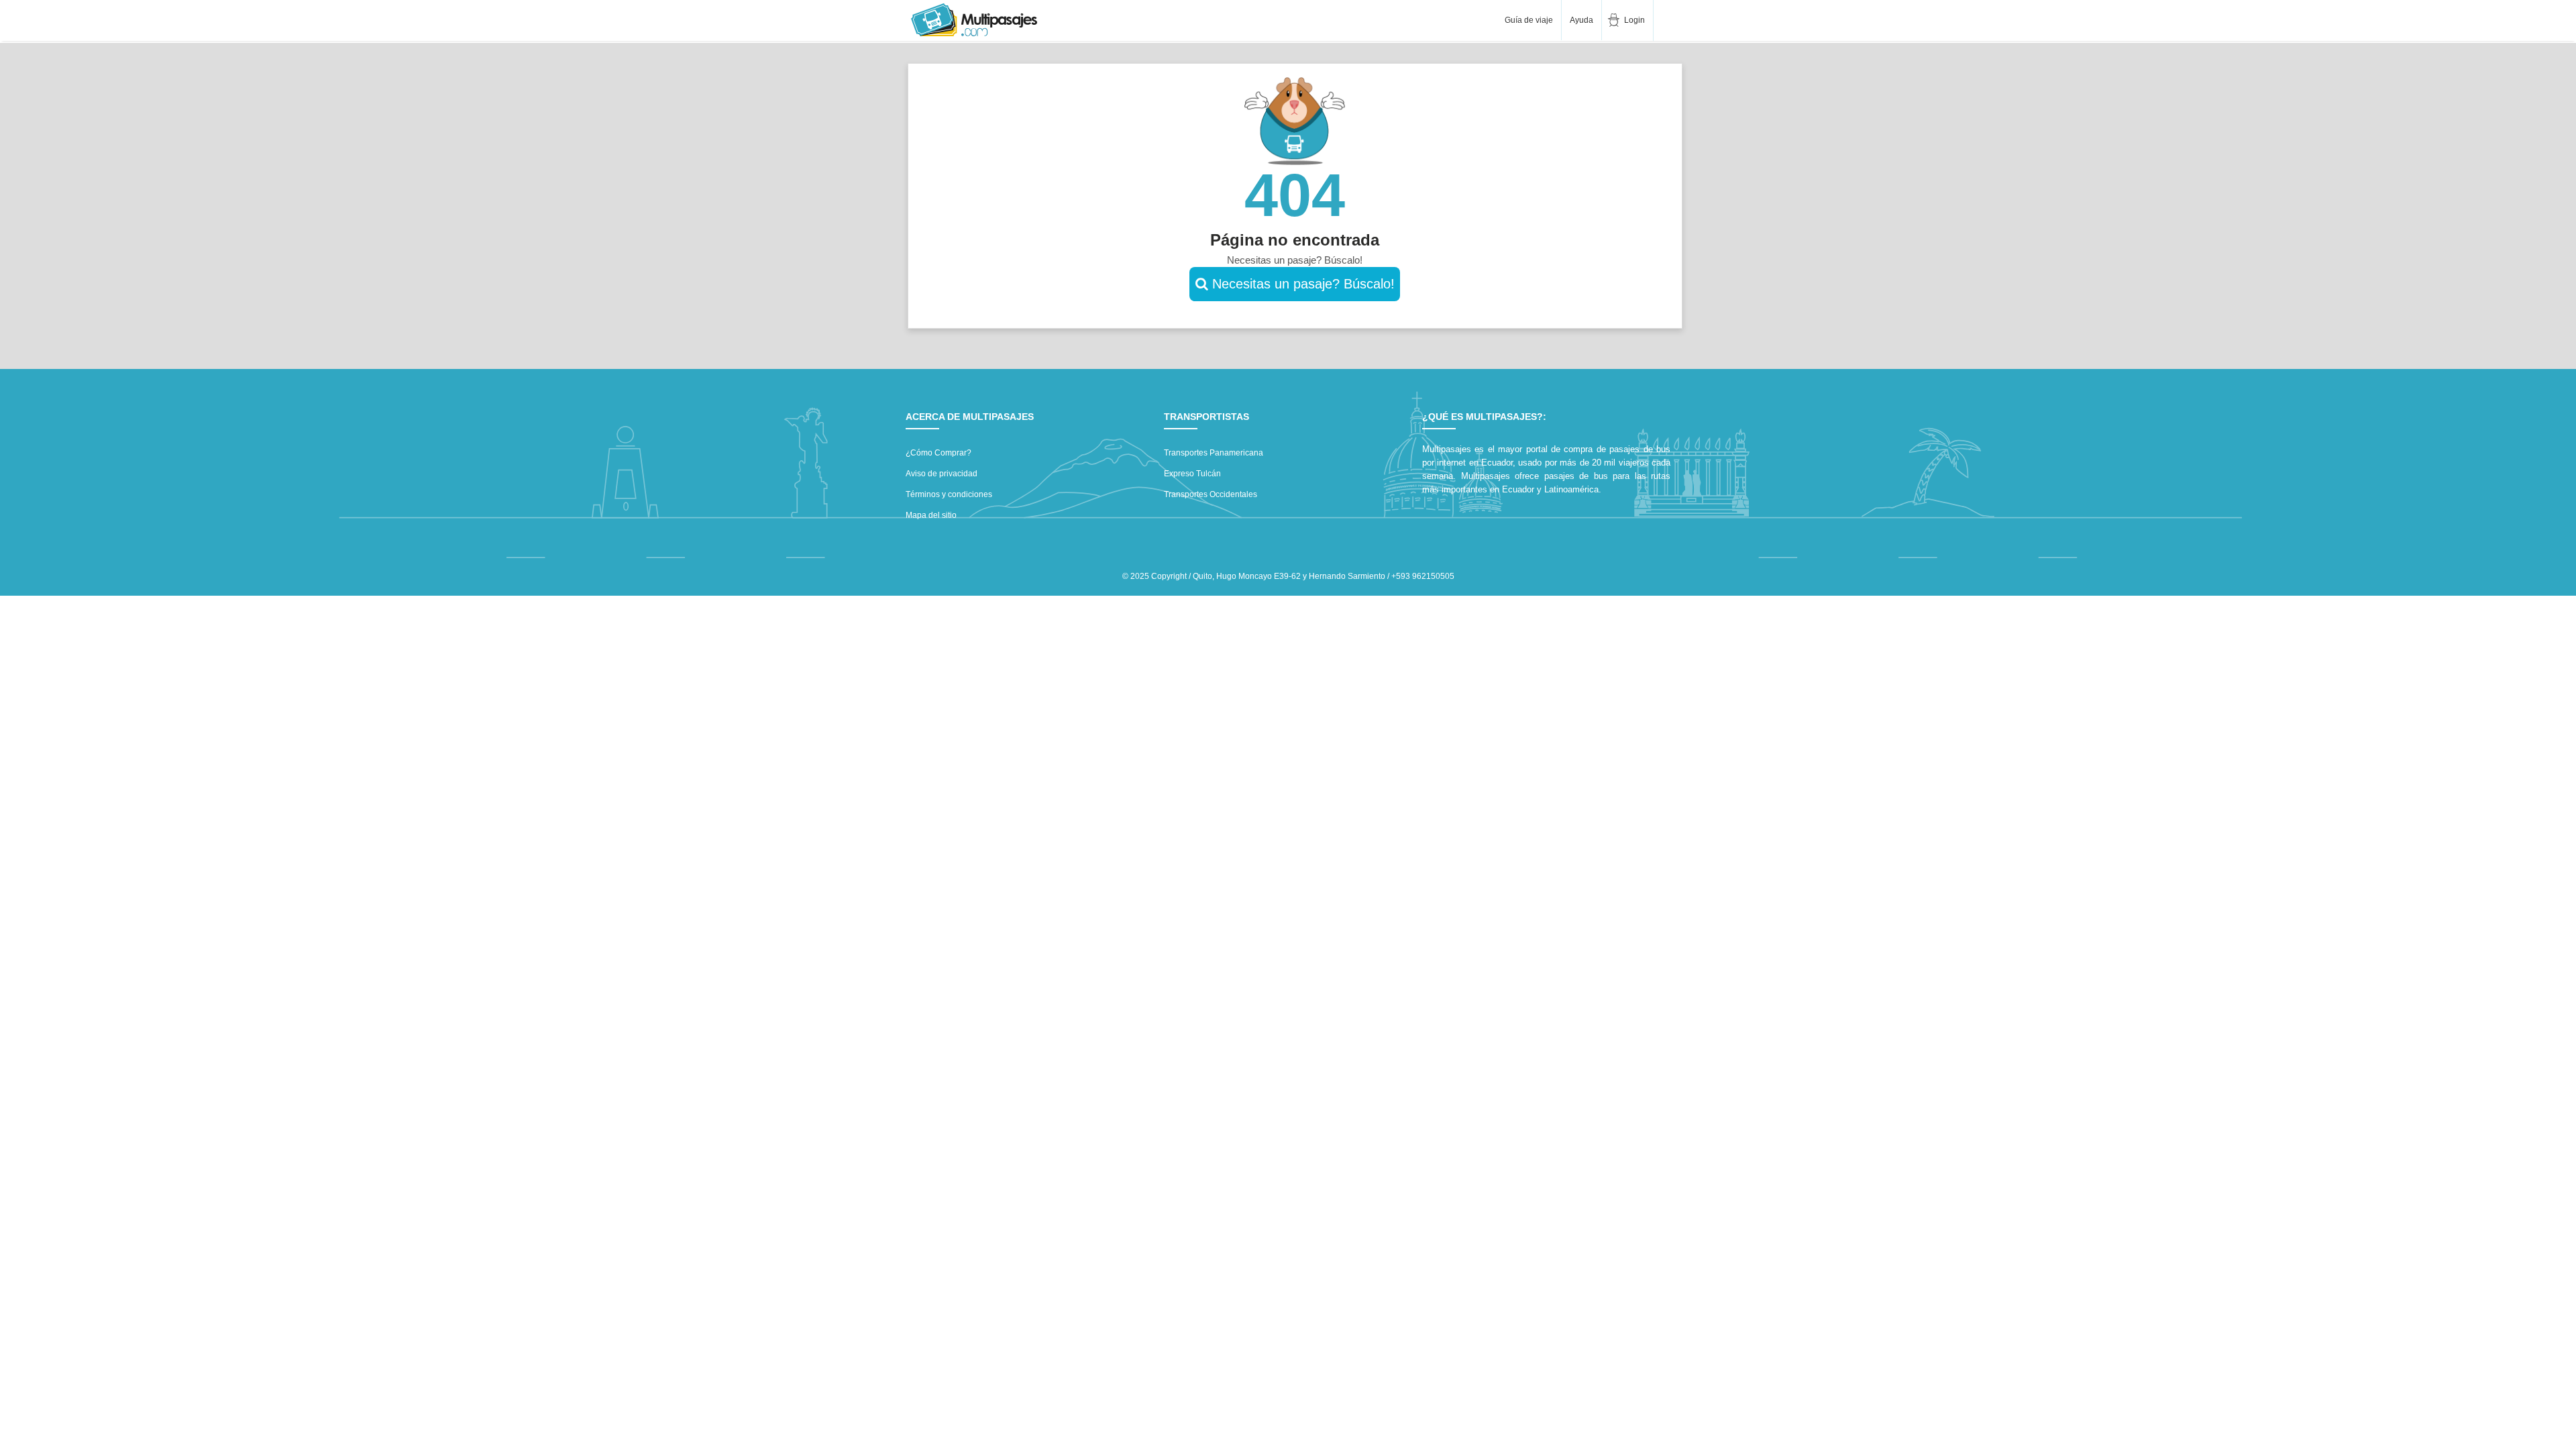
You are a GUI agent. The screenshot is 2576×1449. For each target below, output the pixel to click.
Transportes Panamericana (1214, 453)
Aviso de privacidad (942, 474)
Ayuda (1581, 20)
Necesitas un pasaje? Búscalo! (1301, 284)
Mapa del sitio (931, 515)
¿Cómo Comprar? (938, 453)
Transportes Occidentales (1211, 494)
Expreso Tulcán (1192, 474)
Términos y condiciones (949, 494)
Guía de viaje (1528, 20)
